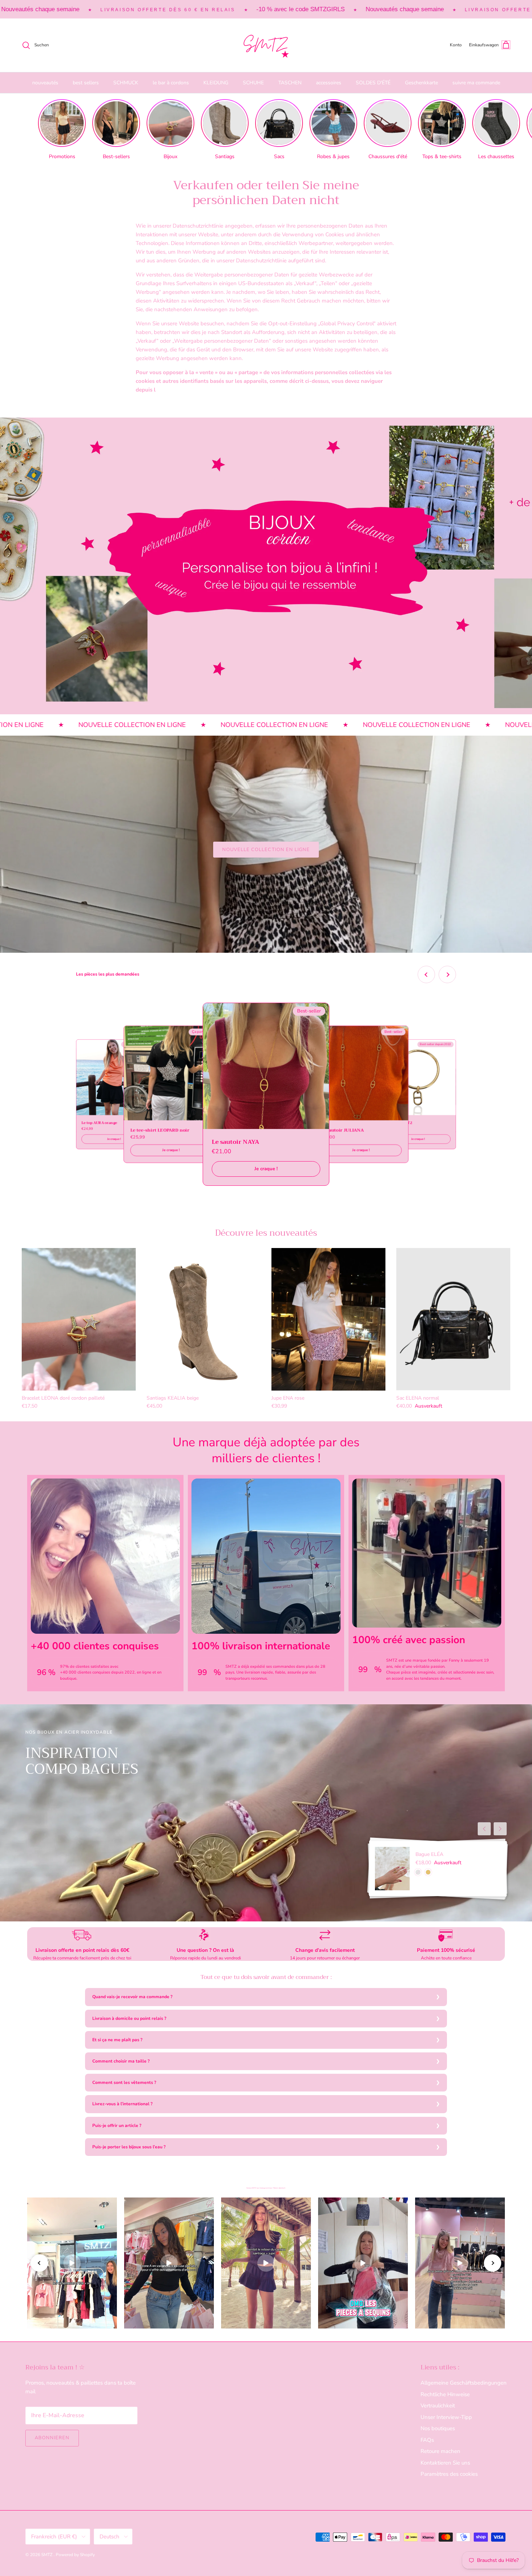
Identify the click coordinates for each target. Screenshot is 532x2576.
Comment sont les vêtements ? (124, 2082)
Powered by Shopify (75, 2555)
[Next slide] (447, 974)
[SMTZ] (266, 45)
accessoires (329, 83)
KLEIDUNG (216, 83)
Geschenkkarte (421, 83)
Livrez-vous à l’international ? (123, 2104)
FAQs (427, 2440)
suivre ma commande (476, 83)
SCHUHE (253, 83)
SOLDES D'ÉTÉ (373, 83)
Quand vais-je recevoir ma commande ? (132, 1997)
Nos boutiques (438, 2428)
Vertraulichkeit (438, 2406)
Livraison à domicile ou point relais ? (129, 2018)
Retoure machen (440, 2451)
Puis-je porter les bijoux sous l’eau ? (129, 2147)
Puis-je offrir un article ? (117, 2125)
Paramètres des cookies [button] (449, 2474)
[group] (62, 130)
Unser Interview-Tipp (446, 2417)
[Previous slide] (426, 974)
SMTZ (47, 2555)
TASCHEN (290, 83)
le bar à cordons (171, 83)
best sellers (86, 83)
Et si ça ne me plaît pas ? (117, 2040)
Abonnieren (52, 2438)
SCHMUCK (126, 83)
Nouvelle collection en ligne (266, 850)
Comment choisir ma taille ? (121, 2061)
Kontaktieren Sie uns (445, 2463)
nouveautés (45, 83)
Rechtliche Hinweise (445, 2394)
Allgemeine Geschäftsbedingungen (464, 2383)
